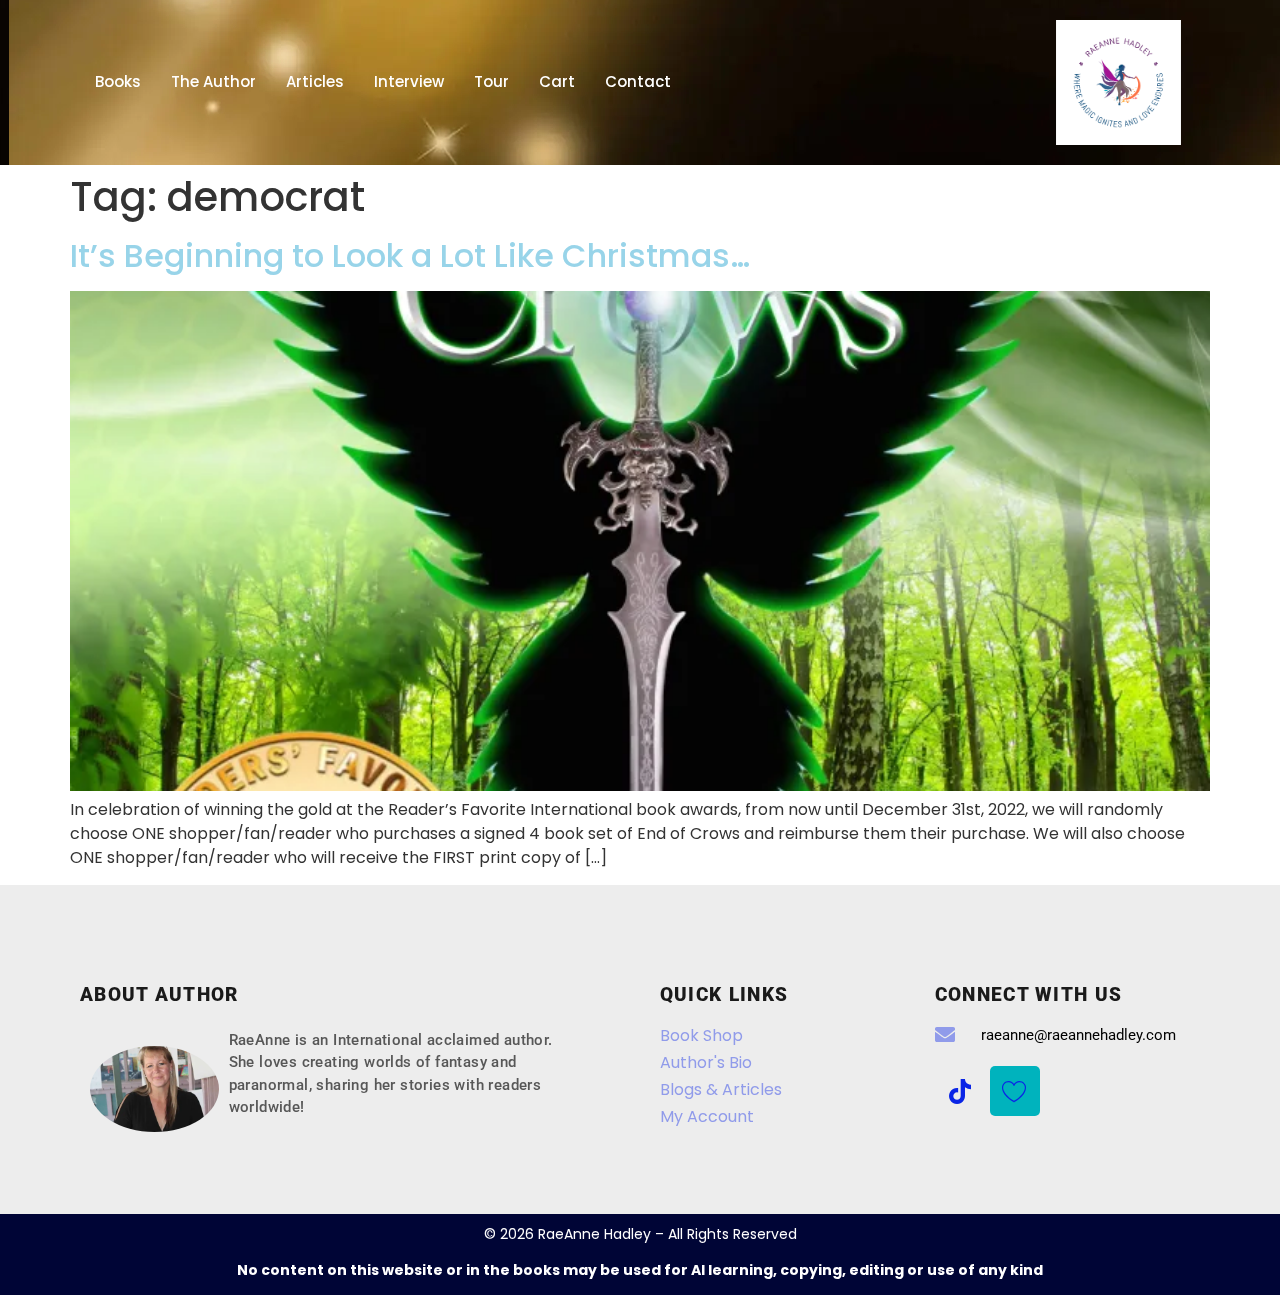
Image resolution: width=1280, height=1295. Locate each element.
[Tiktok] (960, 1091)
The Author (213, 81)
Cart (557, 81)
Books (118, 81)
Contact (638, 81)
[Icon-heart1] (1015, 1091)
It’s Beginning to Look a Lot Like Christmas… (410, 255)
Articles (315, 81)
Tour (491, 81)
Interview (409, 81)
